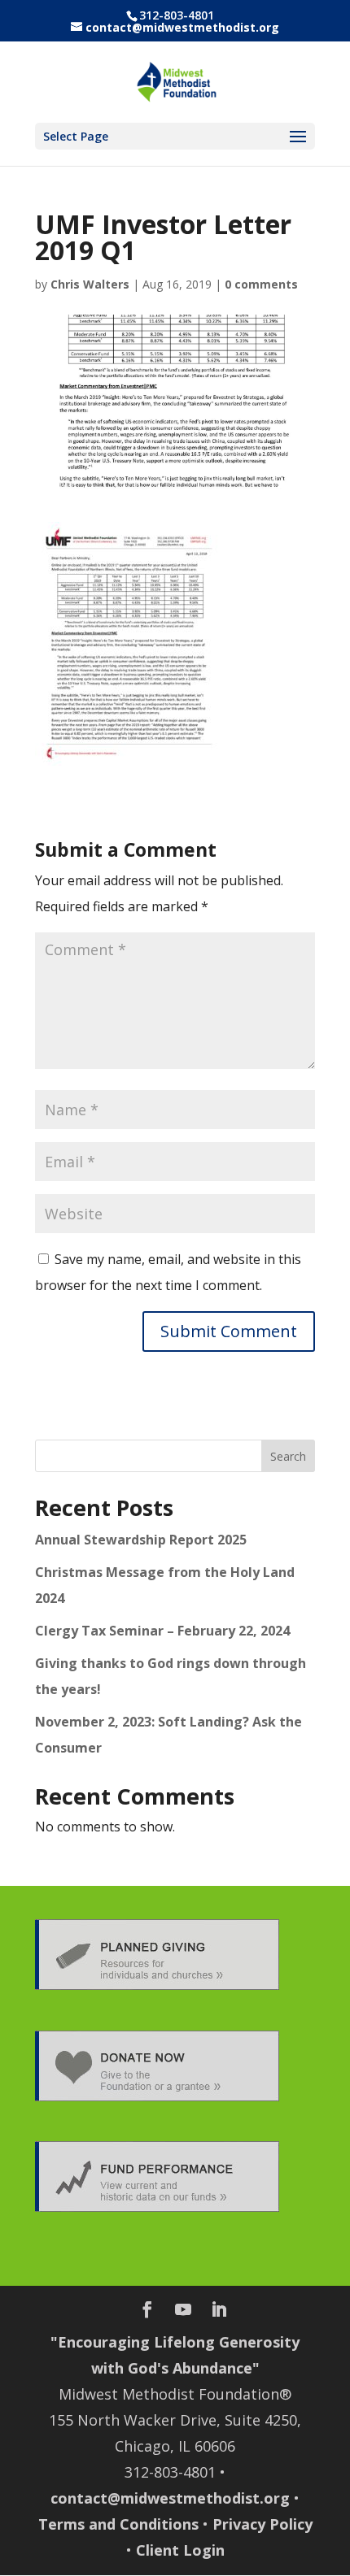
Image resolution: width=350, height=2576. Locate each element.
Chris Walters (90, 284)
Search (288, 1456)
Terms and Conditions (118, 2524)
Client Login (180, 2550)
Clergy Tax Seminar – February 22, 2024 (162, 1631)
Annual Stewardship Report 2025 (141, 1540)
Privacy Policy (262, 2524)
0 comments (261, 284)
